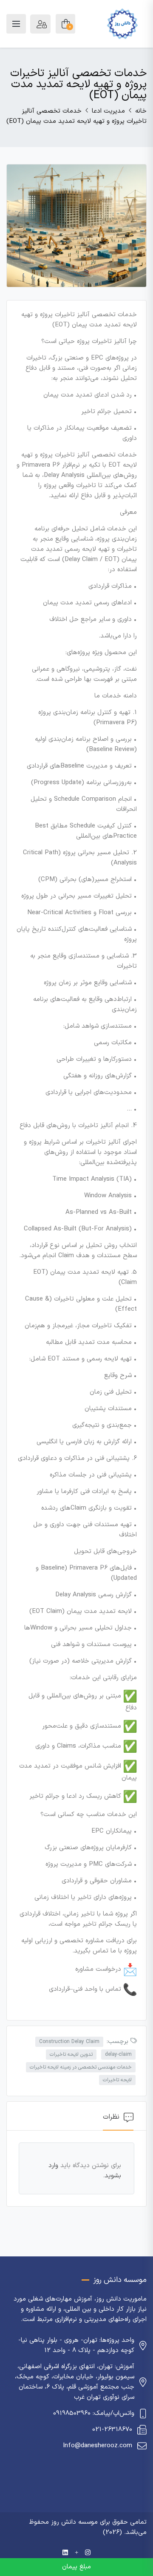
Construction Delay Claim (69, 2042)
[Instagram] (88, 2553)
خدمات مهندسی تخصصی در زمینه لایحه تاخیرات (81, 2067)
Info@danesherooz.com (98, 2446)
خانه (141, 111)
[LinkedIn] (65, 2553)
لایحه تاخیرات (117, 2080)
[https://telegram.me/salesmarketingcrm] (76, 2553)
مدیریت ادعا (108, 111)
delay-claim (118, 2055)
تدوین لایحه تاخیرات (71, 2055)
